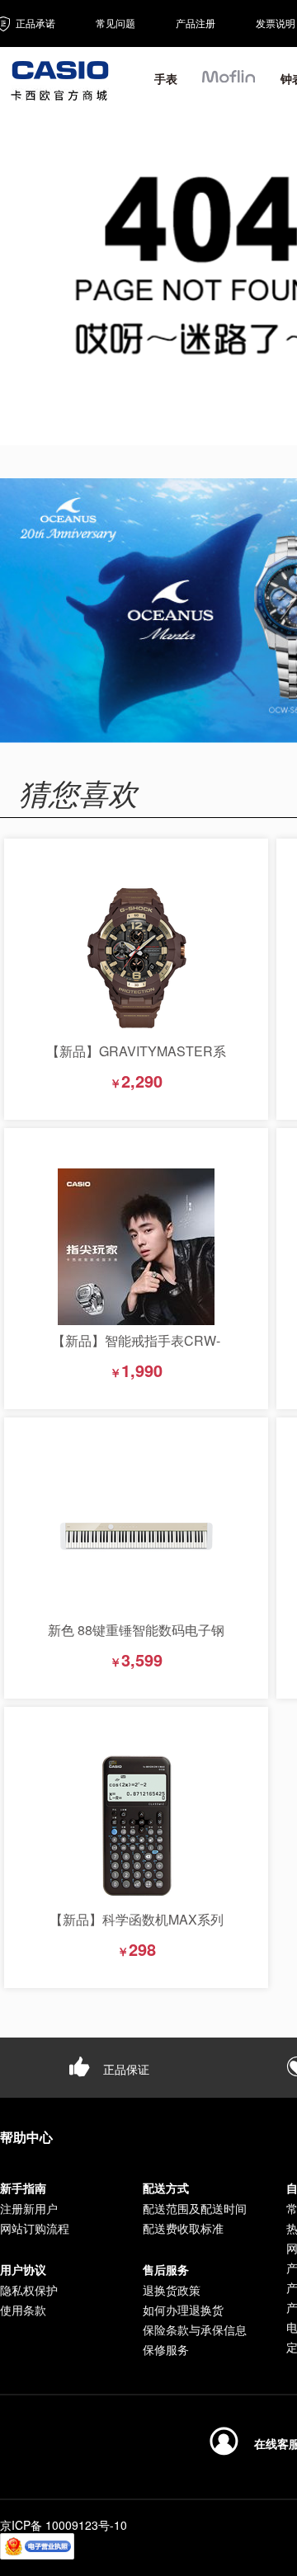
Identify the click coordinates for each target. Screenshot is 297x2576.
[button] (229, 84)
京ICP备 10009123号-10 (64, 2525)
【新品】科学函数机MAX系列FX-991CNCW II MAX (137, 1927)
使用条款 (23, 2310)
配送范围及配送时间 (195, 2208)
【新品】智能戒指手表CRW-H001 (136, 1349)
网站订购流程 (35, 2228)
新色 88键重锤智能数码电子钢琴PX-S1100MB (136, 1638)
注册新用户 (29, 2208)
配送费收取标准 (183, 2228)
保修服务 (166, 2349)
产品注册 (196, 23)
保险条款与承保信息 (195, 2329)
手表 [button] (166, 78)
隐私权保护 (29, 2290)
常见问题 (115, 23)
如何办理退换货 (183, 2310)
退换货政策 (172, 2290)
